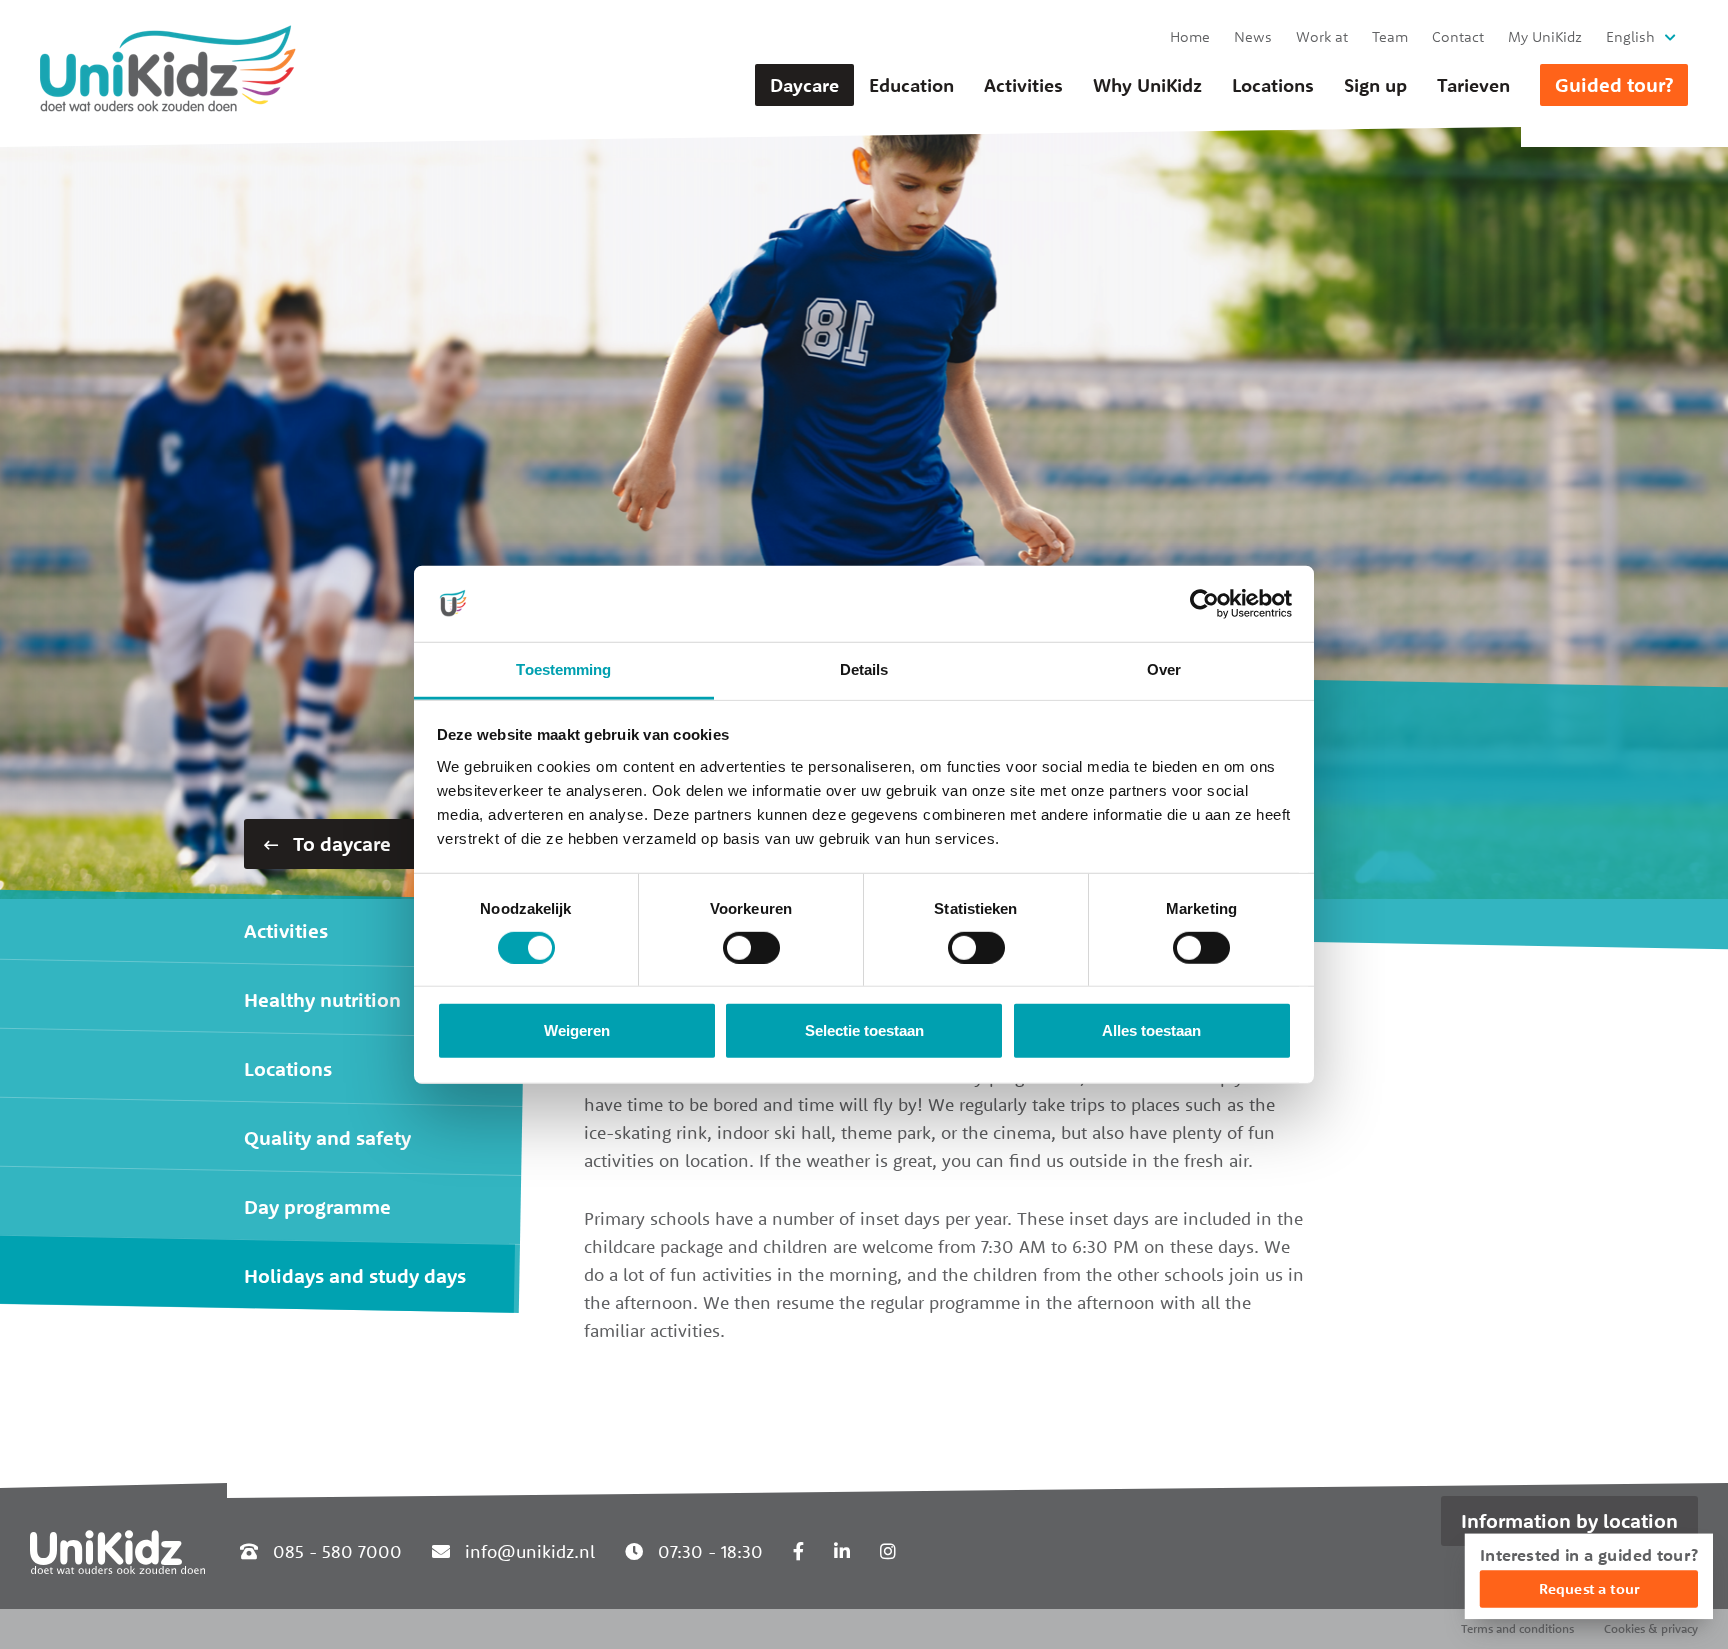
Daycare (804, 85)
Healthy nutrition (322, 999)
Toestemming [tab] (563, 669)
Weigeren (577, 1030)
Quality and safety (327, 1137)
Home (1190, 36)
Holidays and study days (355, 1275)
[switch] (751, 948)
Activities (1023, 85)
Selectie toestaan (864, 1030)
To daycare (339, 843)
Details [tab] (864, 669)
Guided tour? (1614, 84)
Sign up (1375, 85)
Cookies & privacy (1651, 1628)
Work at (1322, 36)
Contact (1458, 36)
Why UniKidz (1147, 85)
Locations (1273, 85)
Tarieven (1473, 85)
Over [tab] (1164, 669)
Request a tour (1589, 1588)
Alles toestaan (1151, 1030)
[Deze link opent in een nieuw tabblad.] (798, 1551)
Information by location (1569, 1520)
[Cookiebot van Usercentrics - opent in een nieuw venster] (1204, 604)
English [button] (1630, 36)
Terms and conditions (1517, 1628)
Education (911, 85)
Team (1390, 36)
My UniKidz (1545, 36)
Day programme (317, 1206)
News (1253, 36)
